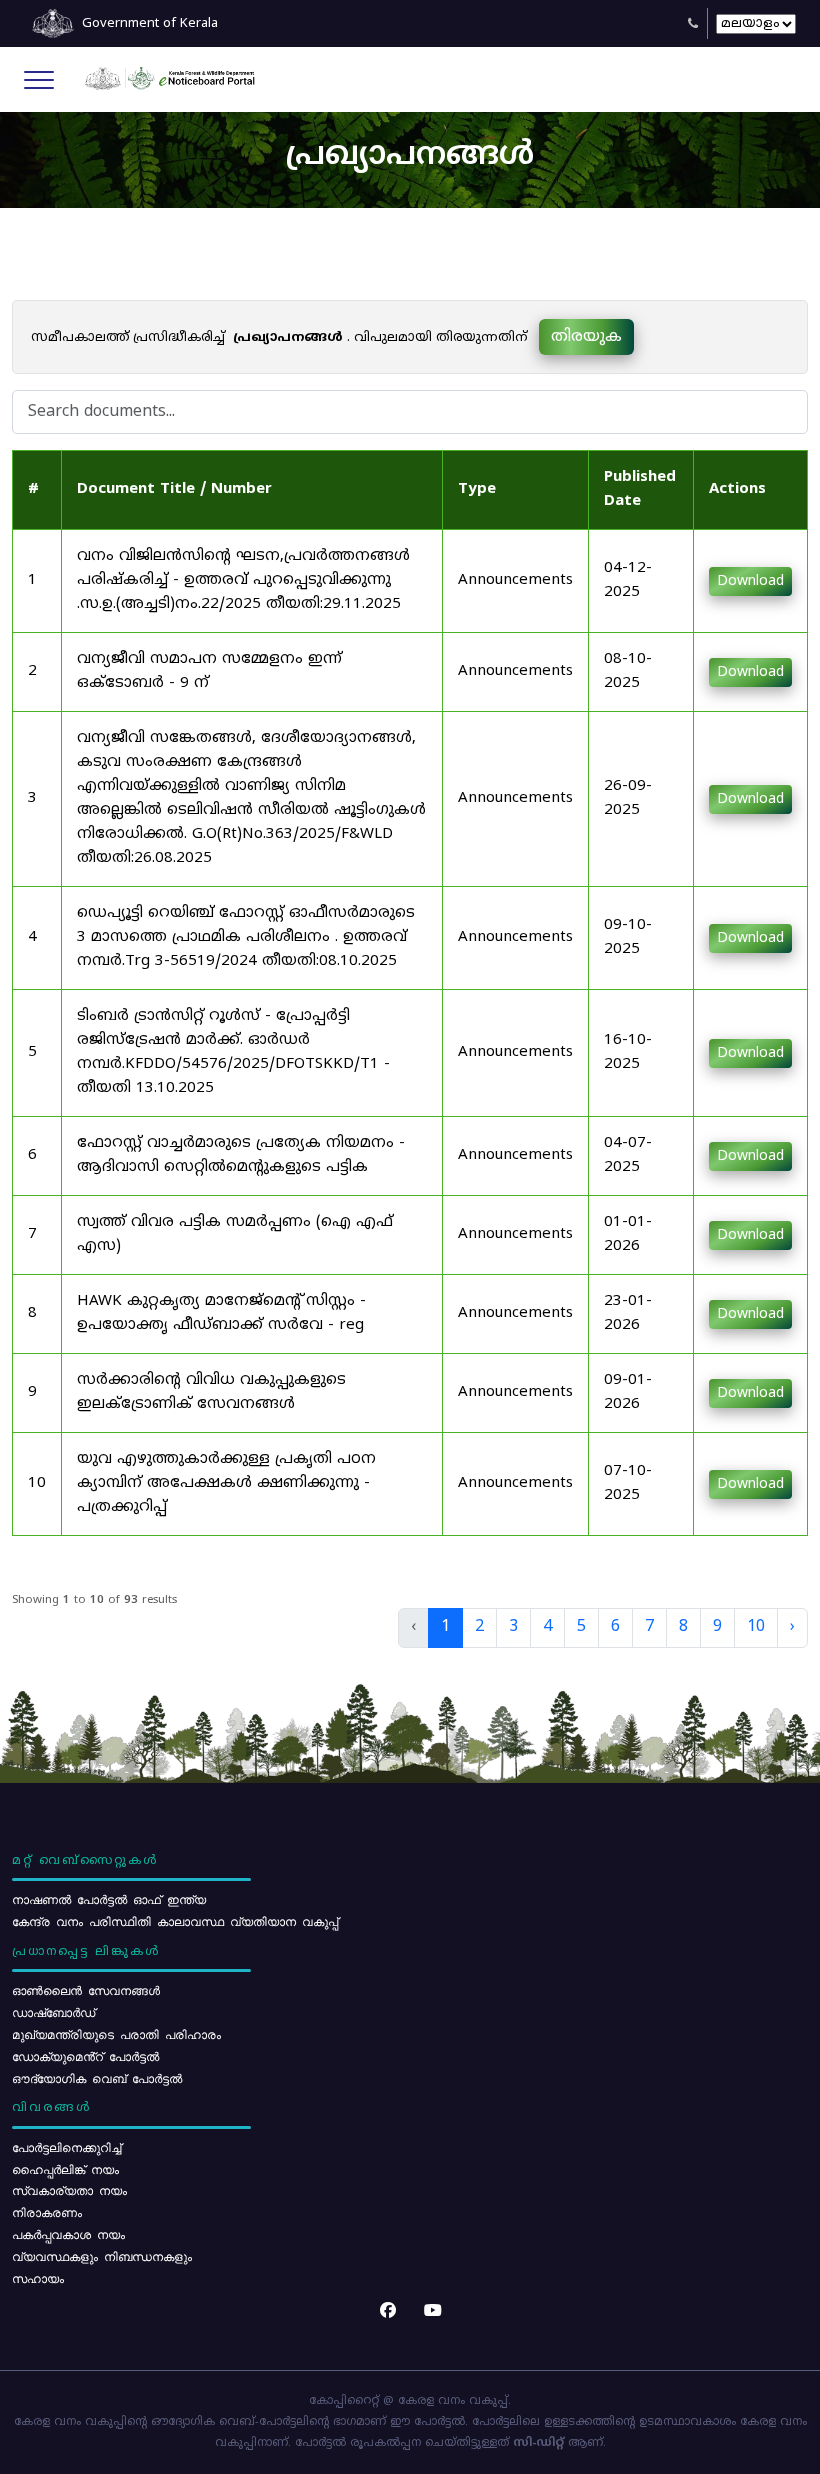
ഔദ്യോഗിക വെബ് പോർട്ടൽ (97, 2078)
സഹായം (38, 2278)
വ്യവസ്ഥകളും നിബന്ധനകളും (102, 2256)
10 (756, 1627)
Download (750, 581)
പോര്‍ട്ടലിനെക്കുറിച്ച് (66, 2147)
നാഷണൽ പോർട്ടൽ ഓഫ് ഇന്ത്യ (109, 1899)
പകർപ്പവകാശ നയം (68, 2234)
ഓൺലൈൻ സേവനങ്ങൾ (86, 1990)
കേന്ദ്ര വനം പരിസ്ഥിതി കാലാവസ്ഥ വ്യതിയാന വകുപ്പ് (175, 1921)
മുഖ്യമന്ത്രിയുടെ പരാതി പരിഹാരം (116, 2034)
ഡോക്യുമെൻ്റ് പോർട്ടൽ (85, 2056)
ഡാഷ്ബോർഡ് (53, 2012)
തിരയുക (586, 337)
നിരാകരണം (47, 2212)
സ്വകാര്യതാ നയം (69, 2190)
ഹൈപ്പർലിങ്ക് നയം (65, 2169)
